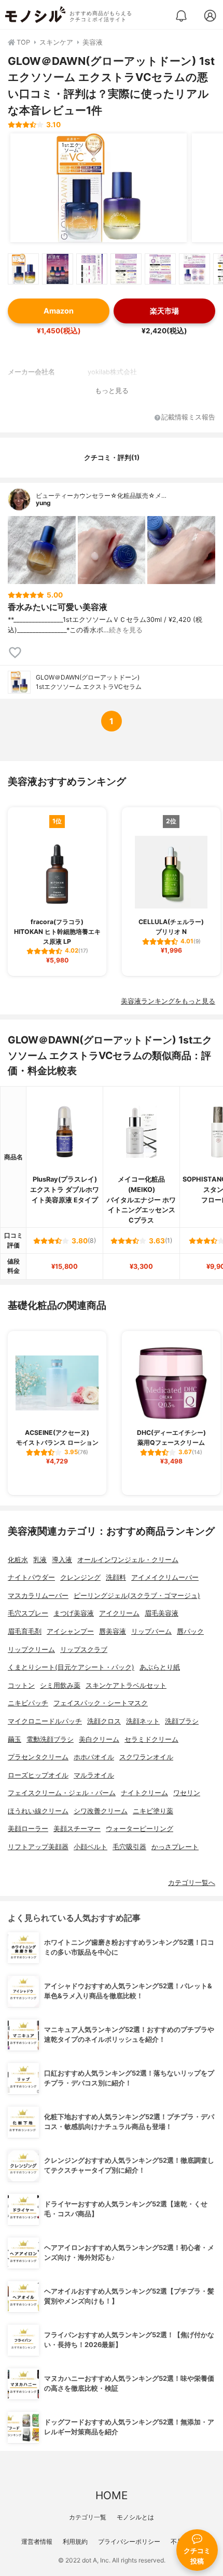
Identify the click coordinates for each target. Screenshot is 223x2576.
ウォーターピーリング (140, 1829)
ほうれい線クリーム (38, 1811)
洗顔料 (116, 1577)
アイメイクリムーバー (165, 1577)
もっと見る (112, 391)
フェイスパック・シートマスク (101, 1703)
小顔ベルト (90, 1847)
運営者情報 (37, 2541)
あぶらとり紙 (160, 1667)
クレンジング (80, 1577)
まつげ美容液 (74, 1613)
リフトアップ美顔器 (38, 1847)
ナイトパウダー (31, 1577)
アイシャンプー (70, 1631)
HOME (112, 2495)
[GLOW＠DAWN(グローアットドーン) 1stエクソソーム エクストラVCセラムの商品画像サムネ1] (23, 269)
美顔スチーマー (77, 1829)
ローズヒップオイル (38, 1775)
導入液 (62, 1560)
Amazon (59, 311)
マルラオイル (94, 1775)
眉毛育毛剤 (25, 1631)
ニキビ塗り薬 (153, 1811)
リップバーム (151, 1631)
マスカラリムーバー (38, 1596)
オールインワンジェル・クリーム (128, 1560)
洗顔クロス (104, 1721)
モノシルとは (135, 2517)
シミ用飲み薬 (60, 1685)
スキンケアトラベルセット (126, 1685)
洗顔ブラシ (182, 1721)
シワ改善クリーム (101, 1811)
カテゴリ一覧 (88, 2517)
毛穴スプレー (28, 1613)
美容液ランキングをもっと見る (168, 1001)
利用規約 (75, 2541)
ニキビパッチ (28, 1703)
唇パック (190, 1631)
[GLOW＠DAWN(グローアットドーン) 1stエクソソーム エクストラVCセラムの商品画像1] (99, 188)
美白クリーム (99, 1739)
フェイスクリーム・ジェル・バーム (62, 1793)
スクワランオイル (146, 1757)
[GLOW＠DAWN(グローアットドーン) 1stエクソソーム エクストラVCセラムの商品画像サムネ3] (92, 269)
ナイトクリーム (144, 1793)
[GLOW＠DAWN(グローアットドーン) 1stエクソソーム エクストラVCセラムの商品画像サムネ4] (126, 269)
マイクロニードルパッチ (45, 1721)
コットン (21, 1685)
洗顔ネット (143, 1721)
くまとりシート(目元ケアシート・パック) (71, 1667)
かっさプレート (175, 1847)
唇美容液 (113, 1631)
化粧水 (18, 1560)
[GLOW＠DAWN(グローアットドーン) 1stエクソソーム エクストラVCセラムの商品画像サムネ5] (160, 269)
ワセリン (187, 1793)
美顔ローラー (28, 1829)
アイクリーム (119, 1613)
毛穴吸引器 (129, 1847)
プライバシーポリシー (129, 2541)
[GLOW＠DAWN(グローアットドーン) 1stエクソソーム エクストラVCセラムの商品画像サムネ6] (194, 269)
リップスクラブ (84, 1650)
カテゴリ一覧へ (192, 1883)
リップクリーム (31, 1650)
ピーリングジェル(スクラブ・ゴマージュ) (137, 1596)
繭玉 (15, 1739)
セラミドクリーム (151, 1739)
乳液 (40, 1560)
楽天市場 (164, 311)
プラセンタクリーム (38, 1757)
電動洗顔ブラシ (50, 1739)
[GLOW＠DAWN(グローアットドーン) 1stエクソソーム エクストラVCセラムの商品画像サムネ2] (58, 269)
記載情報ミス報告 (188, 418)
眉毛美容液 (162, 1613)
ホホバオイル (94, 1757)
